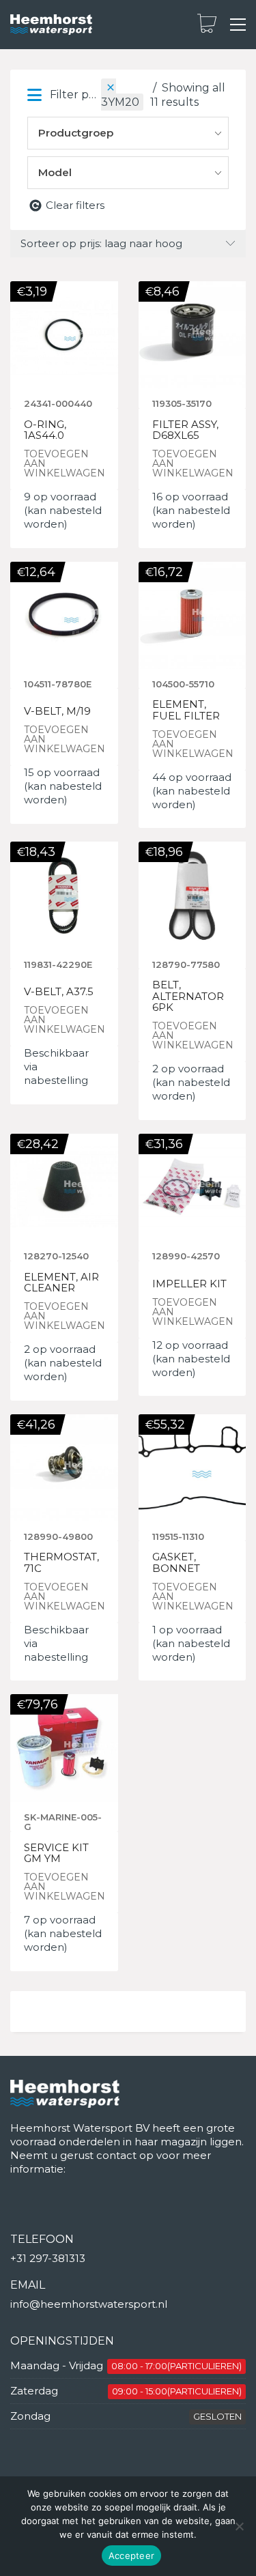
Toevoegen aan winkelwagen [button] (65, 463)
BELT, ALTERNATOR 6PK (188, 997)
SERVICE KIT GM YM (56, 1854)
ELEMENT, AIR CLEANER (61, 1283)
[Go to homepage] (51, 25)
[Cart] (207, 25)
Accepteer (131, 2556)
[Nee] (239, 2526)
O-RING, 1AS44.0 (45, 430)
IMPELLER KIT (189, 1284)
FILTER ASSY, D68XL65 (185, 430)
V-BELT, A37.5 (59, 992)
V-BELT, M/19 (57, 712)
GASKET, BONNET (176, 1563)
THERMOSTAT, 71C (61, 1563)
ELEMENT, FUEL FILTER (186, 710)
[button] (238, 25)
